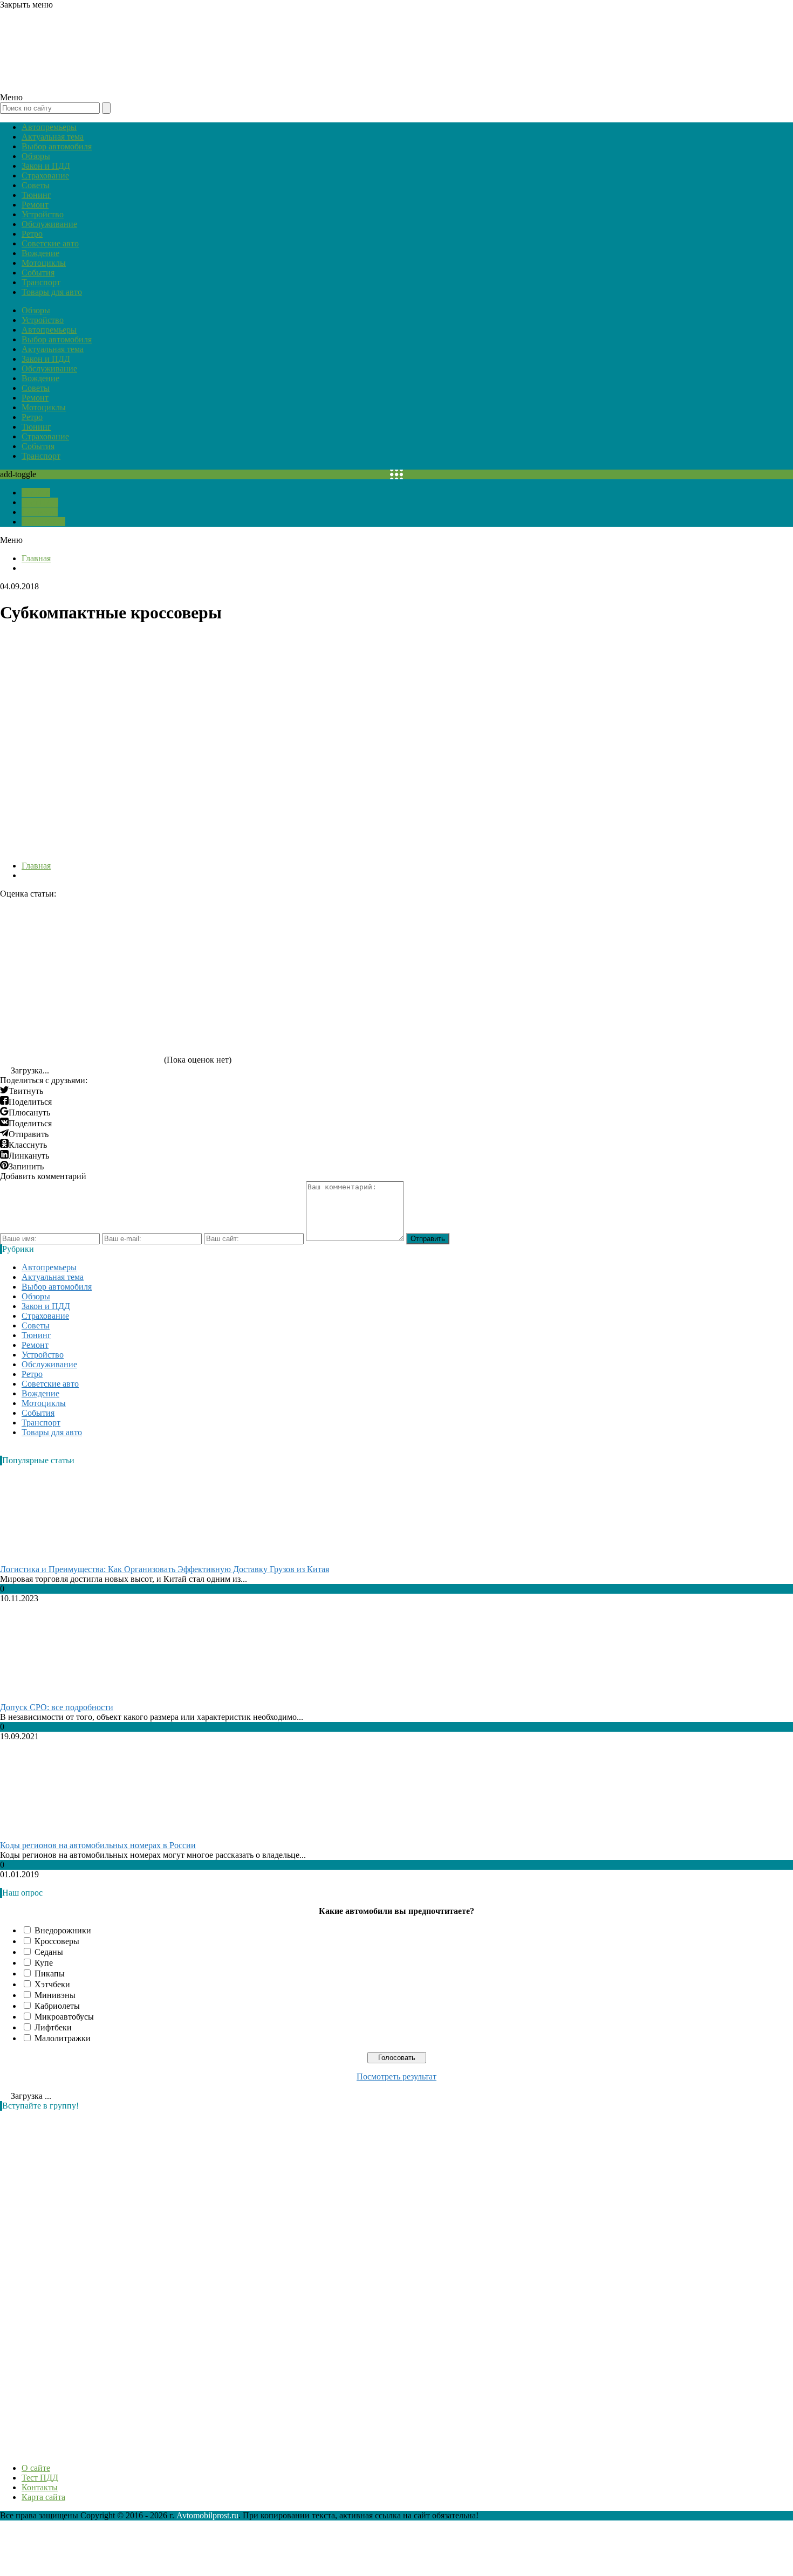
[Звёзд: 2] (243, 939)
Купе (44, 1963)
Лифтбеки (53, 2027)
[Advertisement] (81, 2281)
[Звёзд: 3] (405, 939)
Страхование (45, 175)
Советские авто (50, 243)
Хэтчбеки (52, 1984)
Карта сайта (43, 522)
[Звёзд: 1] (81, 939)
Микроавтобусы (64, 2017)
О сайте (36, 493)
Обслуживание (49, 224)
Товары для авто (52, 292)
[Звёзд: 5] (81, 1022)
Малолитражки (63, 2038)
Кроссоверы (57, 1941)
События (38, 273)
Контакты (40, 512)
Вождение (40, 253)
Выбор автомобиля (57, 146)
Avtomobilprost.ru (207, 2515)
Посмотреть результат (396, 2076)
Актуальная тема (53, 137)
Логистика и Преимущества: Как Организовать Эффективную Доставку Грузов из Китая (165, 1569)
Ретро (32, 234)
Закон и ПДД (46, 166)
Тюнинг (36, 195)
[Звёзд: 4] (566, 939)
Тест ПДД (40, 502)
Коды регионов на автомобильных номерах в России (98, 1845)
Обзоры (36, 156)
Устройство (43, 214)
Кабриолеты (57, 2006)
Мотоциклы (44, 263)
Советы (36, 185)
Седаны (49, 1952)
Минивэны (55, 1995)
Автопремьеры (49, 127)
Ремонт (35, 205)
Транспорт (41, 282)
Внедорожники (63, 1930)
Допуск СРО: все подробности (57, 1707)
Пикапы (50, 1974)
